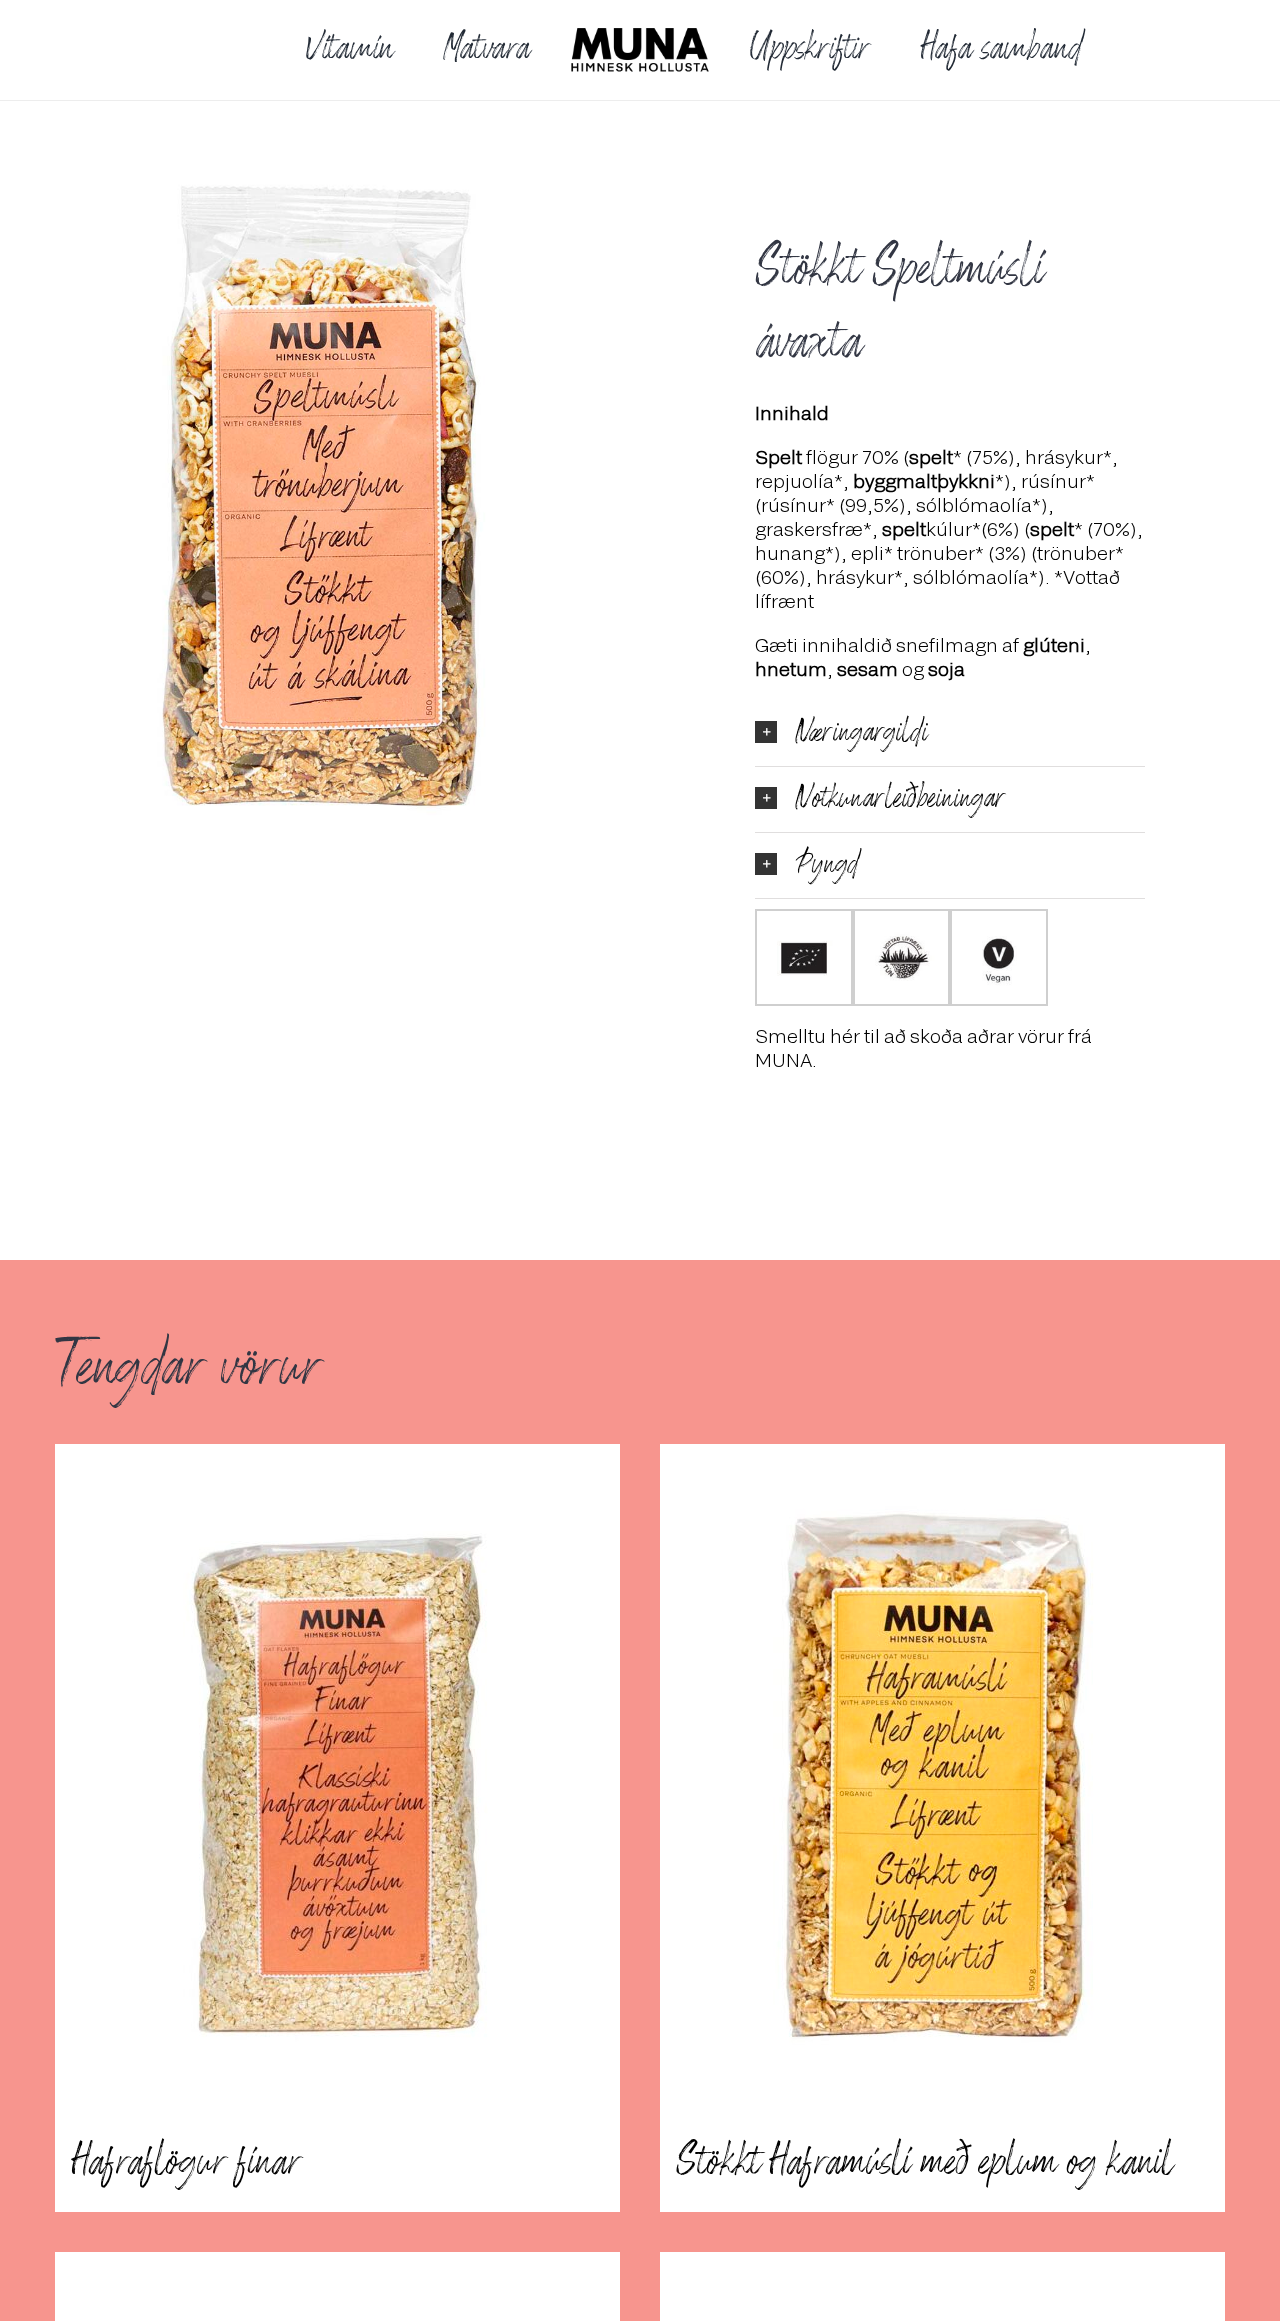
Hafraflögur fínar (186, 2163)
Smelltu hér (807, 1036)
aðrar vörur (1015, 1036)
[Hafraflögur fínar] (337, 1778)
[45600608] (330, 497)
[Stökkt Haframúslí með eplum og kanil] (942, 1778)
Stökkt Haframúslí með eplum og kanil (924, 2163)
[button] (950, 733)
